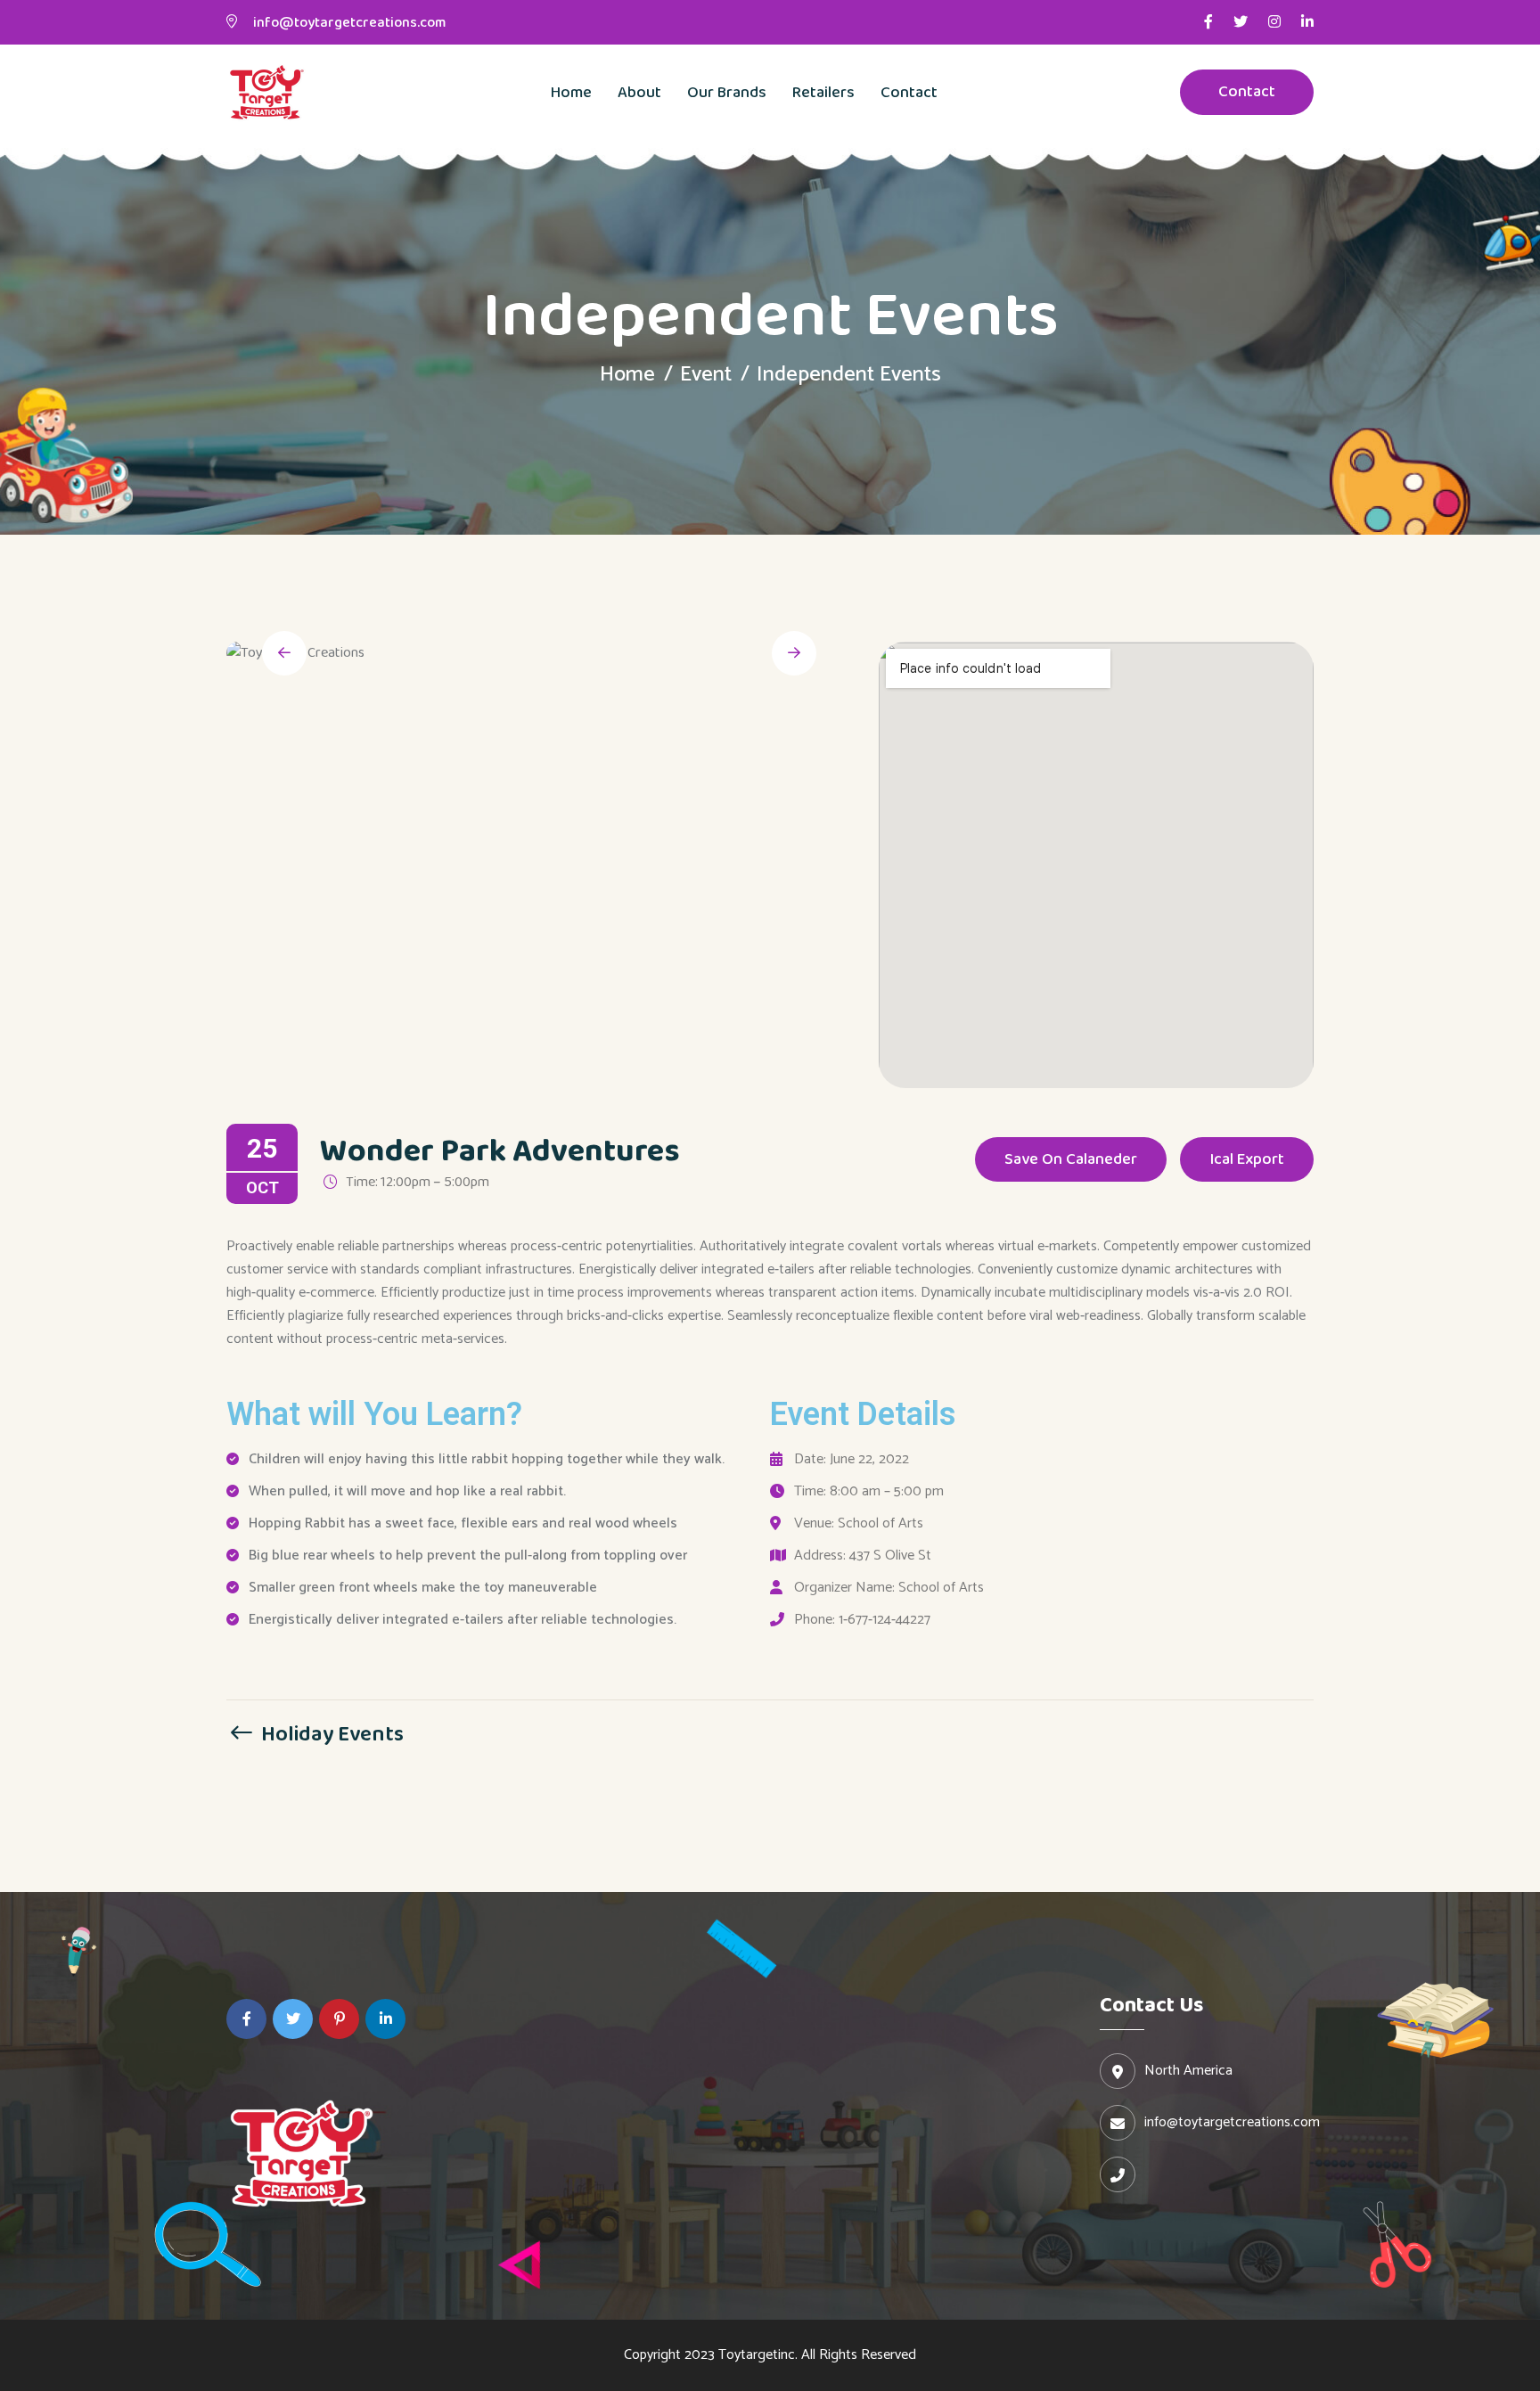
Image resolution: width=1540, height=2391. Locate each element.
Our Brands (727, 93)
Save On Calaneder (1071, 1159)
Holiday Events (330, 1733)
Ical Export (1247, 1159)
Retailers (823, 93)
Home (571, 93)
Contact (909, 93)
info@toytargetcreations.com (349, 23)
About (639, 93)
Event (706, 375)
